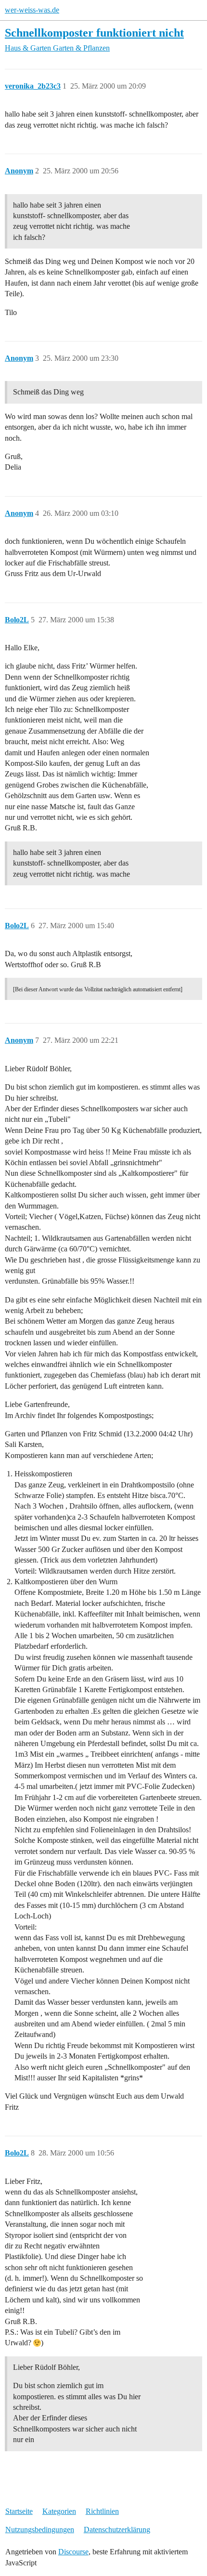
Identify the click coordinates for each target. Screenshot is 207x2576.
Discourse (73, 2552)
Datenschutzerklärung (117, 2530)
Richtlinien (102, 2511)
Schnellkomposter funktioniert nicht (94, 33)
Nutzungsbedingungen (40, 2530)
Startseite (19, 2511)
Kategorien (59, 2511)
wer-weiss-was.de (32, 10)
